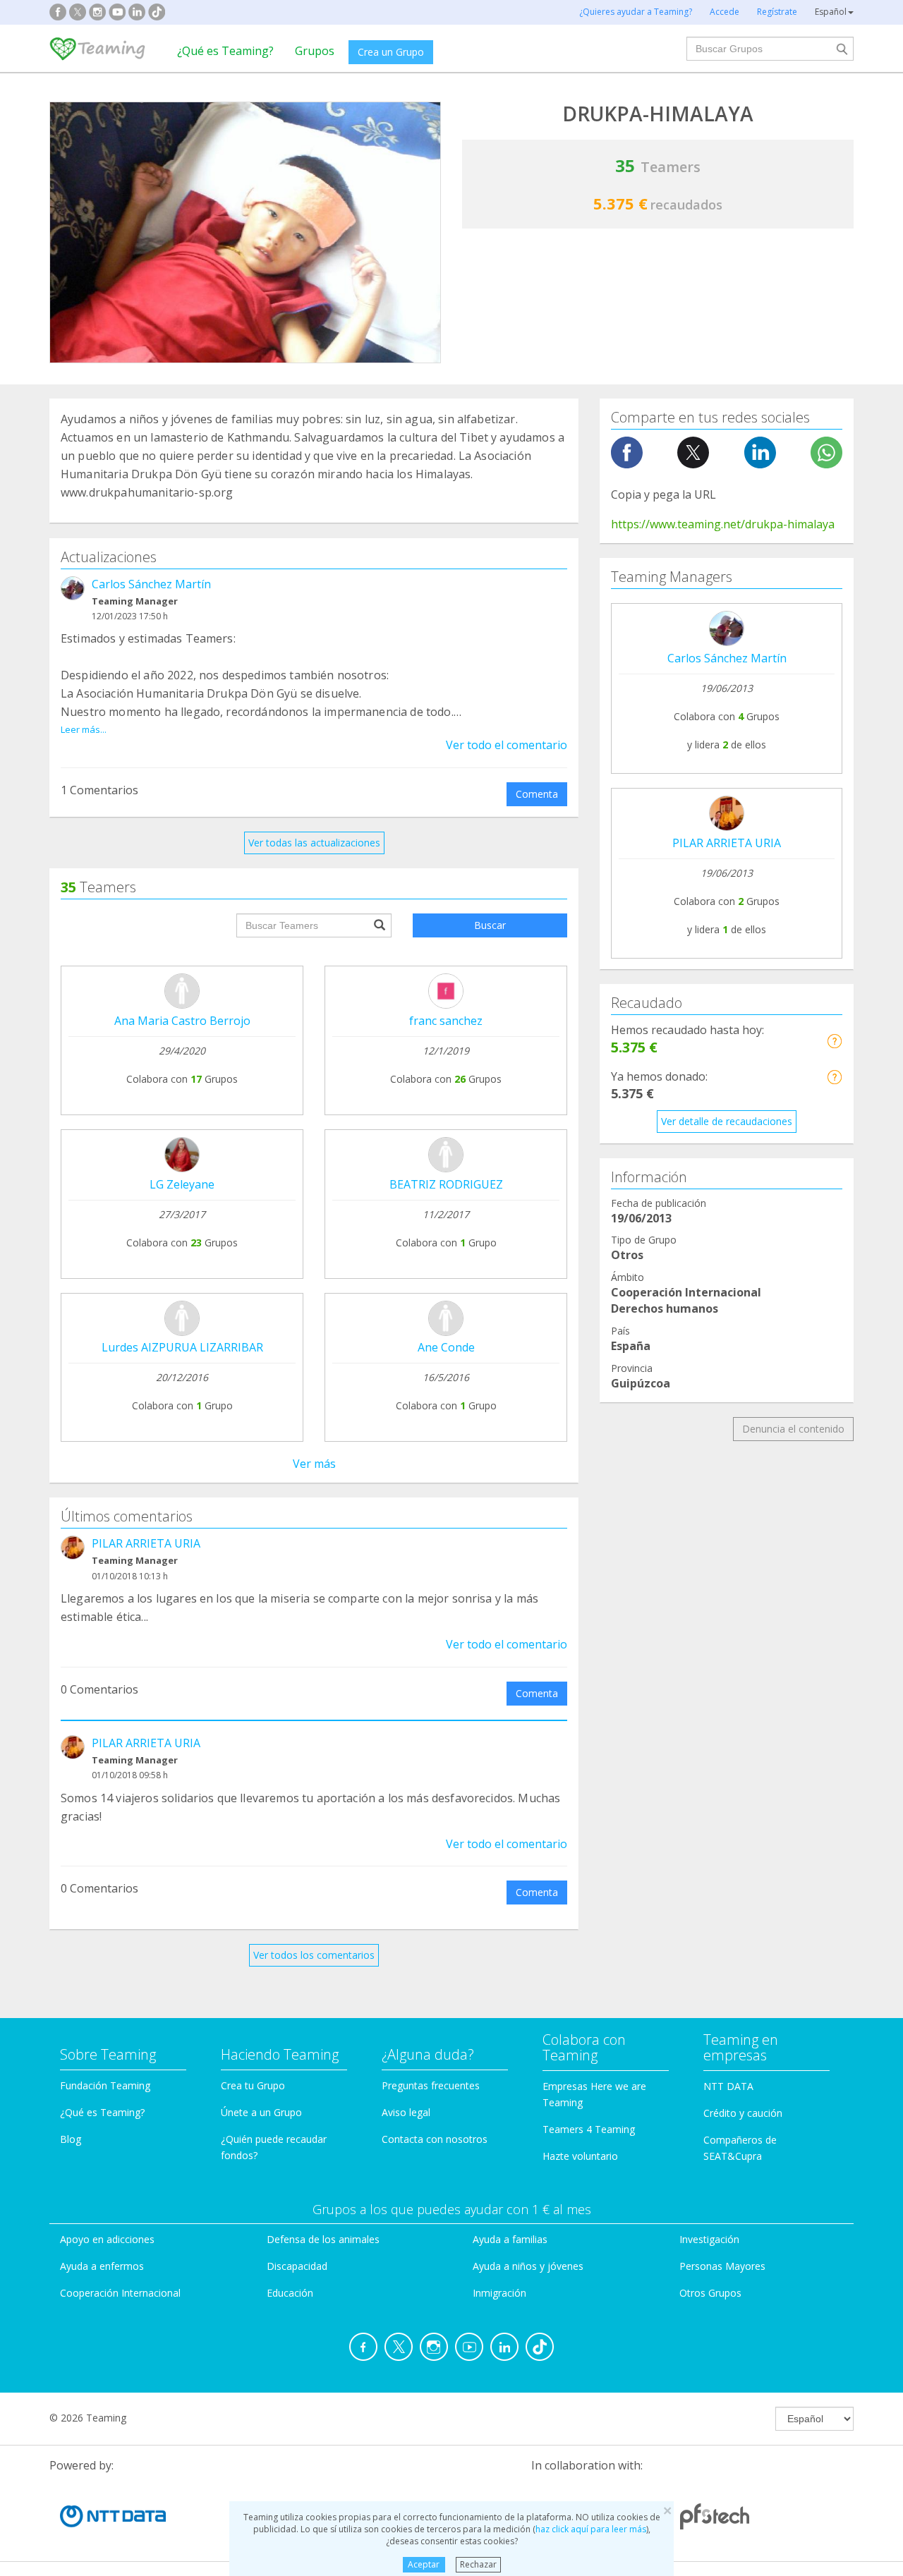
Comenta (537, 794)
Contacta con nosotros (435, 2139)
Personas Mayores (722, 2266)
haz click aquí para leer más (591, 2529)
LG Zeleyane (182, 1184)
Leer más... (84, 729)
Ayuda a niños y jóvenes (528, 2266)
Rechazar (478, 2564)
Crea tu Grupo (253, 2085)
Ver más (314, 1464)
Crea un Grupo (391, 52)
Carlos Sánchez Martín (151, 584)
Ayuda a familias (510, 2239)
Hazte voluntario (580, 2156)
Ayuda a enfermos (102, 2266)
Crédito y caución (743, 2113)
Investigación (709, 2239)
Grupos (315, 51)
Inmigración (499, 2293)
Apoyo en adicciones (107, 2239)
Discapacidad (297, 2266)
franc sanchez (446, 1021)
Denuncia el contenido (793, 1429)
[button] (834, 1041)
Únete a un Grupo (261, 2112)
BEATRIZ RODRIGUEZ (446, 1184)
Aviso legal (406, 2112)
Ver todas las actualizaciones (314, 843)
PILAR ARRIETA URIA (146, 1543)
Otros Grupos (710, 2293)
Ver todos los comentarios (314, 1955)
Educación (290, 2293)
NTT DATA (728, 2086)
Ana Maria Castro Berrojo (182, 1021)
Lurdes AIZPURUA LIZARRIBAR (182, 1347)
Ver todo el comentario (507, 745)
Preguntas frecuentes (431, 2085)
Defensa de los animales (323, 2239)
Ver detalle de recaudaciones (727, 1121)
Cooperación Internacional (120, 2293)
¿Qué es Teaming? (225, 51)
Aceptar (424, 2564)
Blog (71, 2139)
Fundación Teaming (105, 2085)
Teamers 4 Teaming (589, 2129)
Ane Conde (446, 1347)
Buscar (490, 925)
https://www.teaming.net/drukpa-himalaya (723, 524)
